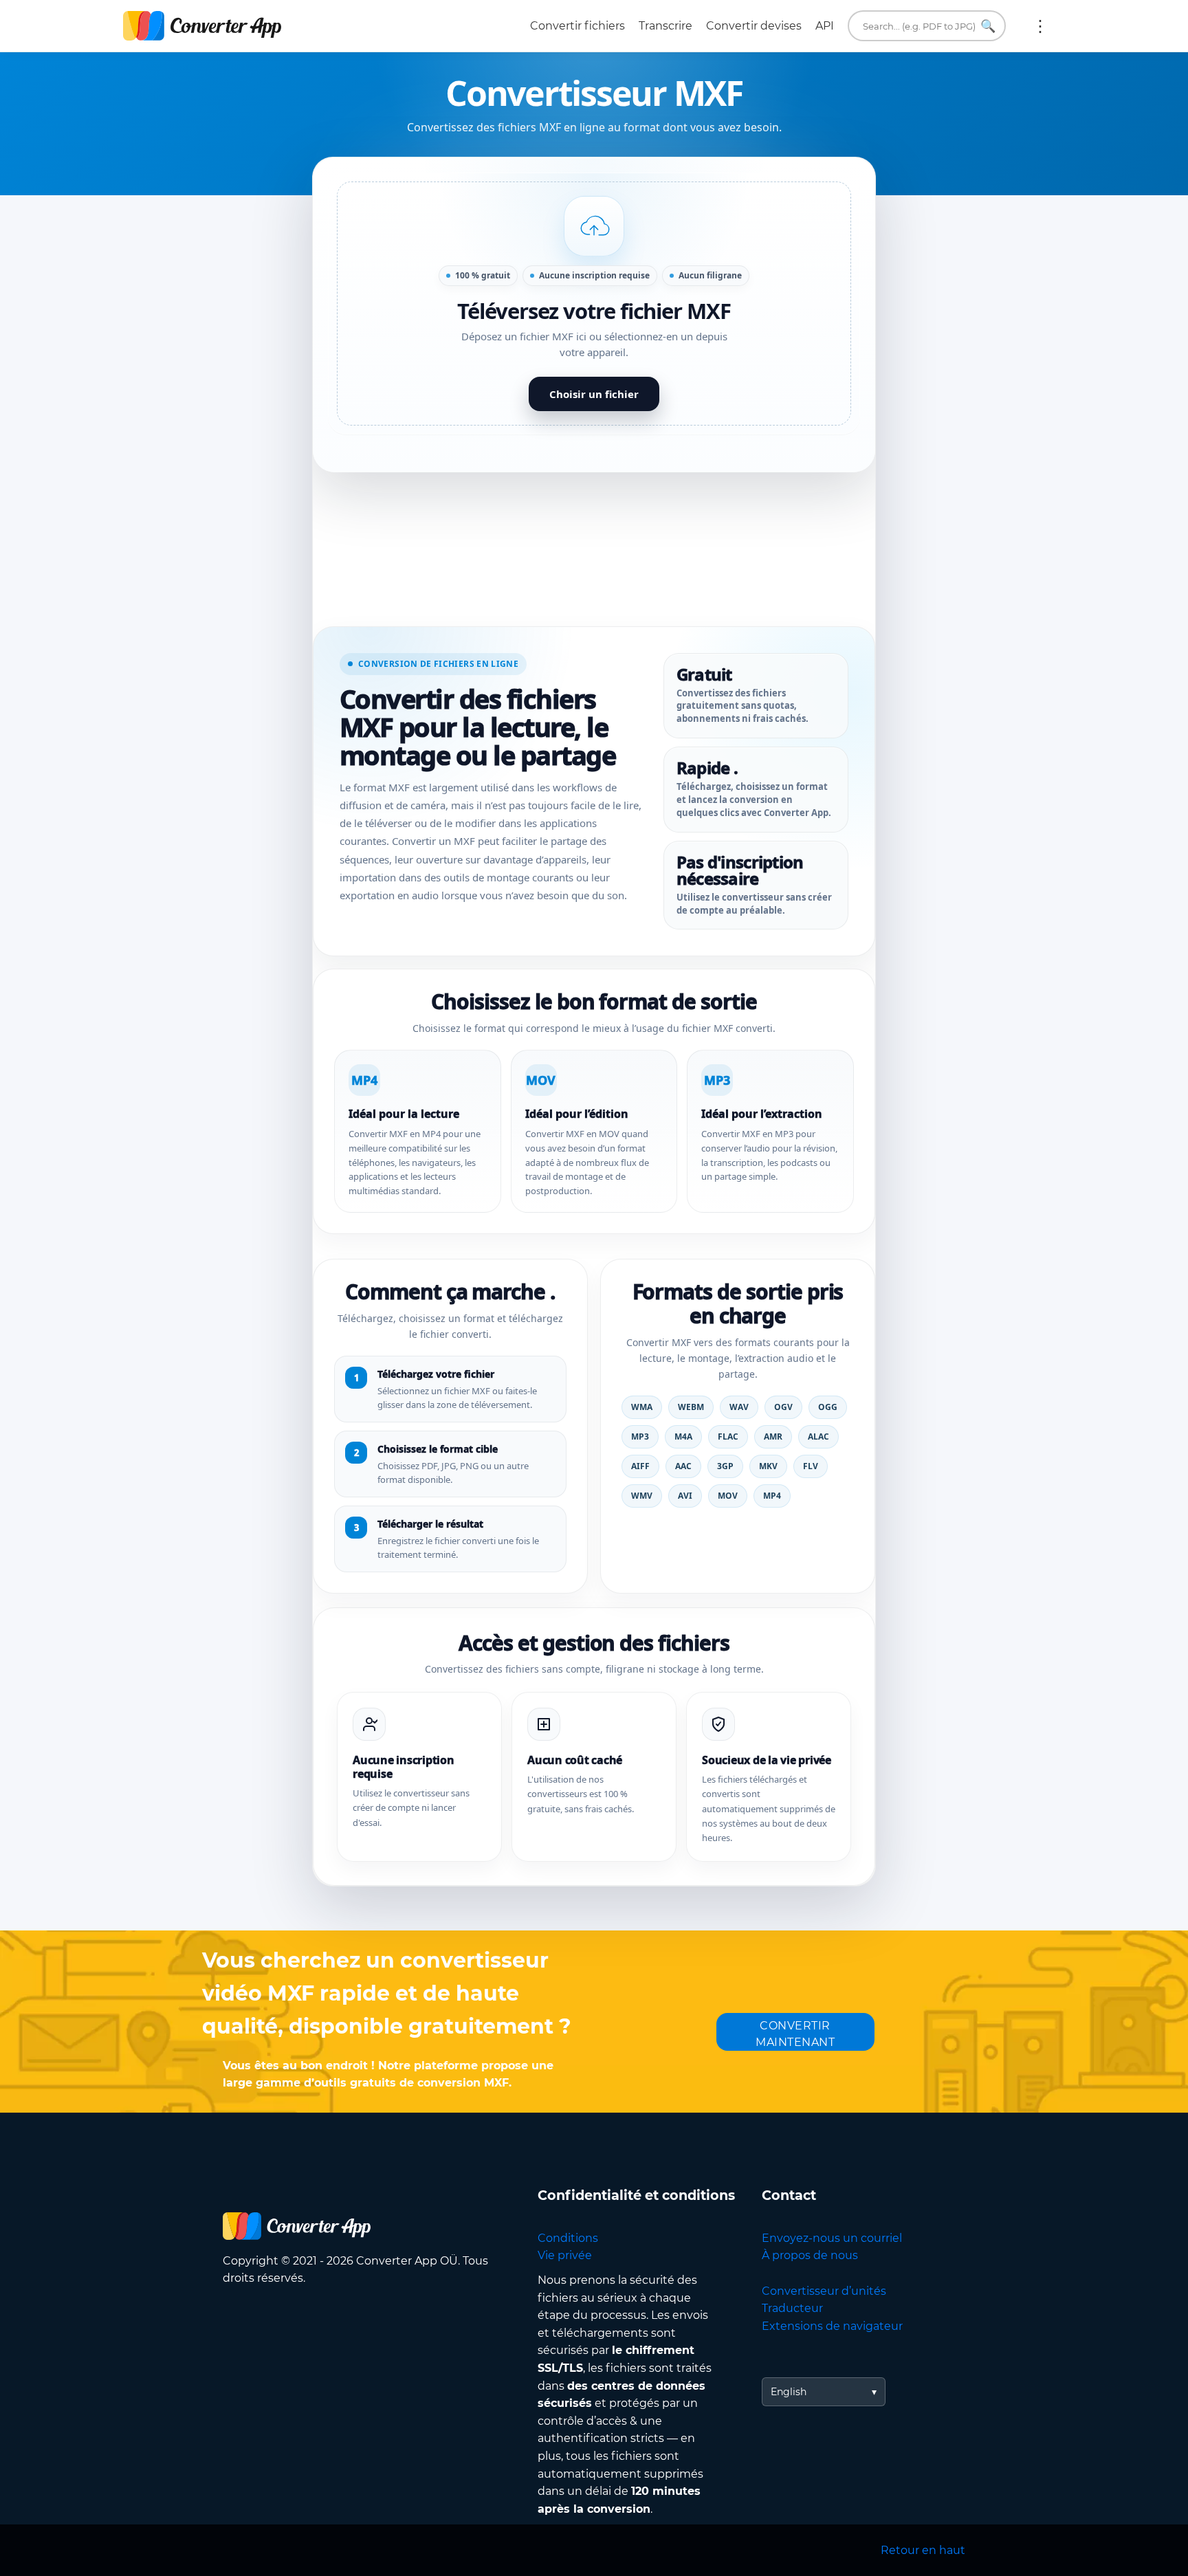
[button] (594, 304)
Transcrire (665, 26)
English (789, 2392)
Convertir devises (754, 26)
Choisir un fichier (594, 394)
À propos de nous (810, 2255)
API (825, 26)
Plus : (1040, 26)
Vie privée (565, 2255)
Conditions (568, 2238)
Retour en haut (923, 2550)
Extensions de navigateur (832, 2326)
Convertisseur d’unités (824, 2291)
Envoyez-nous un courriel (832, 2238)
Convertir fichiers (577, 26)
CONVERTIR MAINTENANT (795, 2034)
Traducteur (792, 2308)
